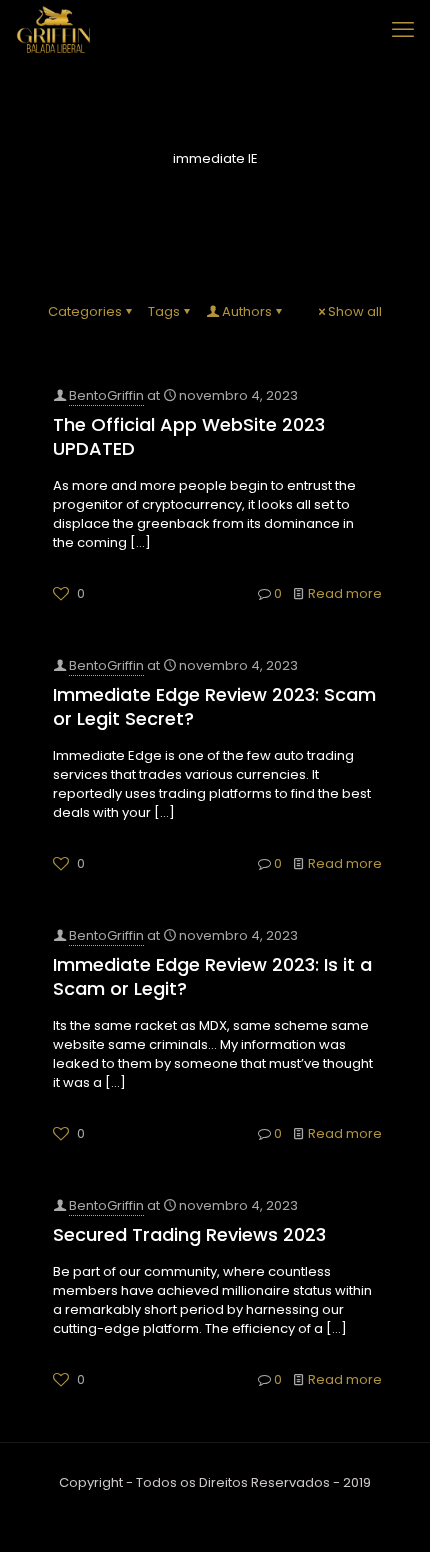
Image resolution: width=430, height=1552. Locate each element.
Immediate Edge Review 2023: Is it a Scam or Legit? (212, 976)
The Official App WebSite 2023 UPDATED (189, 436)
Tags (164, 311)
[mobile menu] (403, 30)
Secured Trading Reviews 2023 (189, 1234)
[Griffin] (54, 30)
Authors (247, 311)
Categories (85, 311)
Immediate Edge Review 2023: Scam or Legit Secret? (214, 706)
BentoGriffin (106, 395)
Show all (355, 311)
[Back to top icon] (403, 1522)
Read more (345, 593)
